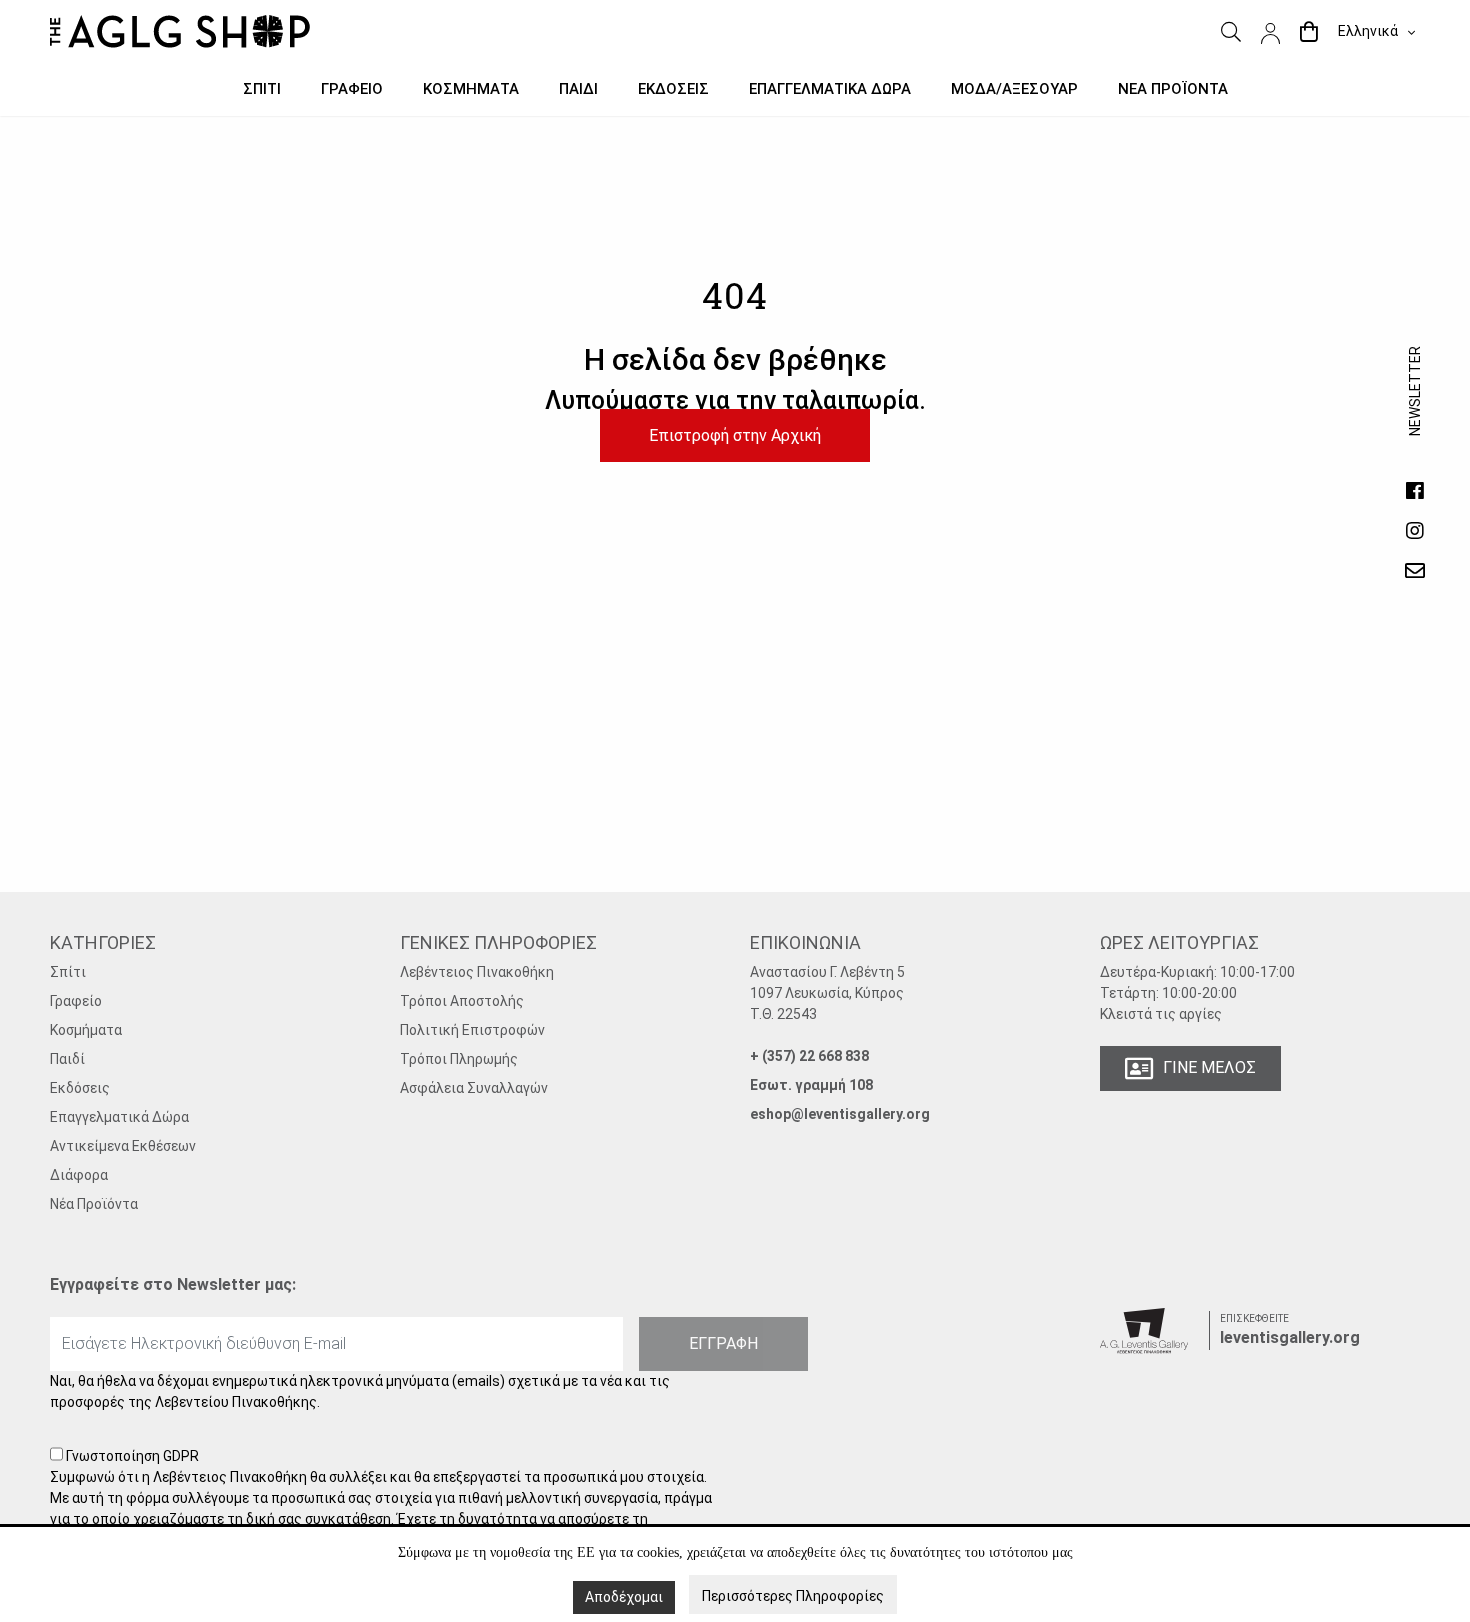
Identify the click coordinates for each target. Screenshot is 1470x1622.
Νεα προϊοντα (1173, 89)
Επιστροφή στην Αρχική (735, 435)
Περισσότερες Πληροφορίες (793, 1596)
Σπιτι (262, 89)
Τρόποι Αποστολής (462, 1001)
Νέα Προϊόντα (94, 1204)
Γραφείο (76, 1001)
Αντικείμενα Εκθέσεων (123, 1146)
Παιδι (578, 89)
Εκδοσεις (673, 89)
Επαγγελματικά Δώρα (119, 1117)
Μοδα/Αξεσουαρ (1014, 89)
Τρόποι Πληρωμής (459, 1059)
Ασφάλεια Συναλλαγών (474, 1088)
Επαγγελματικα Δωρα (830, 89)
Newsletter (1415, 411)
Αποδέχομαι (624, 1597)
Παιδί (67, 1059)
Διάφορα (79, 1175)
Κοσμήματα (86, 1030)
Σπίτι (68, 972)
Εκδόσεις (80, 1088)
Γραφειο (352, 89)
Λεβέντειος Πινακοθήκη (477, 972)
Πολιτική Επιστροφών (472, 1030)
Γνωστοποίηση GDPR (381, 1519)
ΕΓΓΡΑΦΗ (723, 1343)
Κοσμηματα (471, 89)
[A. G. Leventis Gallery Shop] (180, 31)
